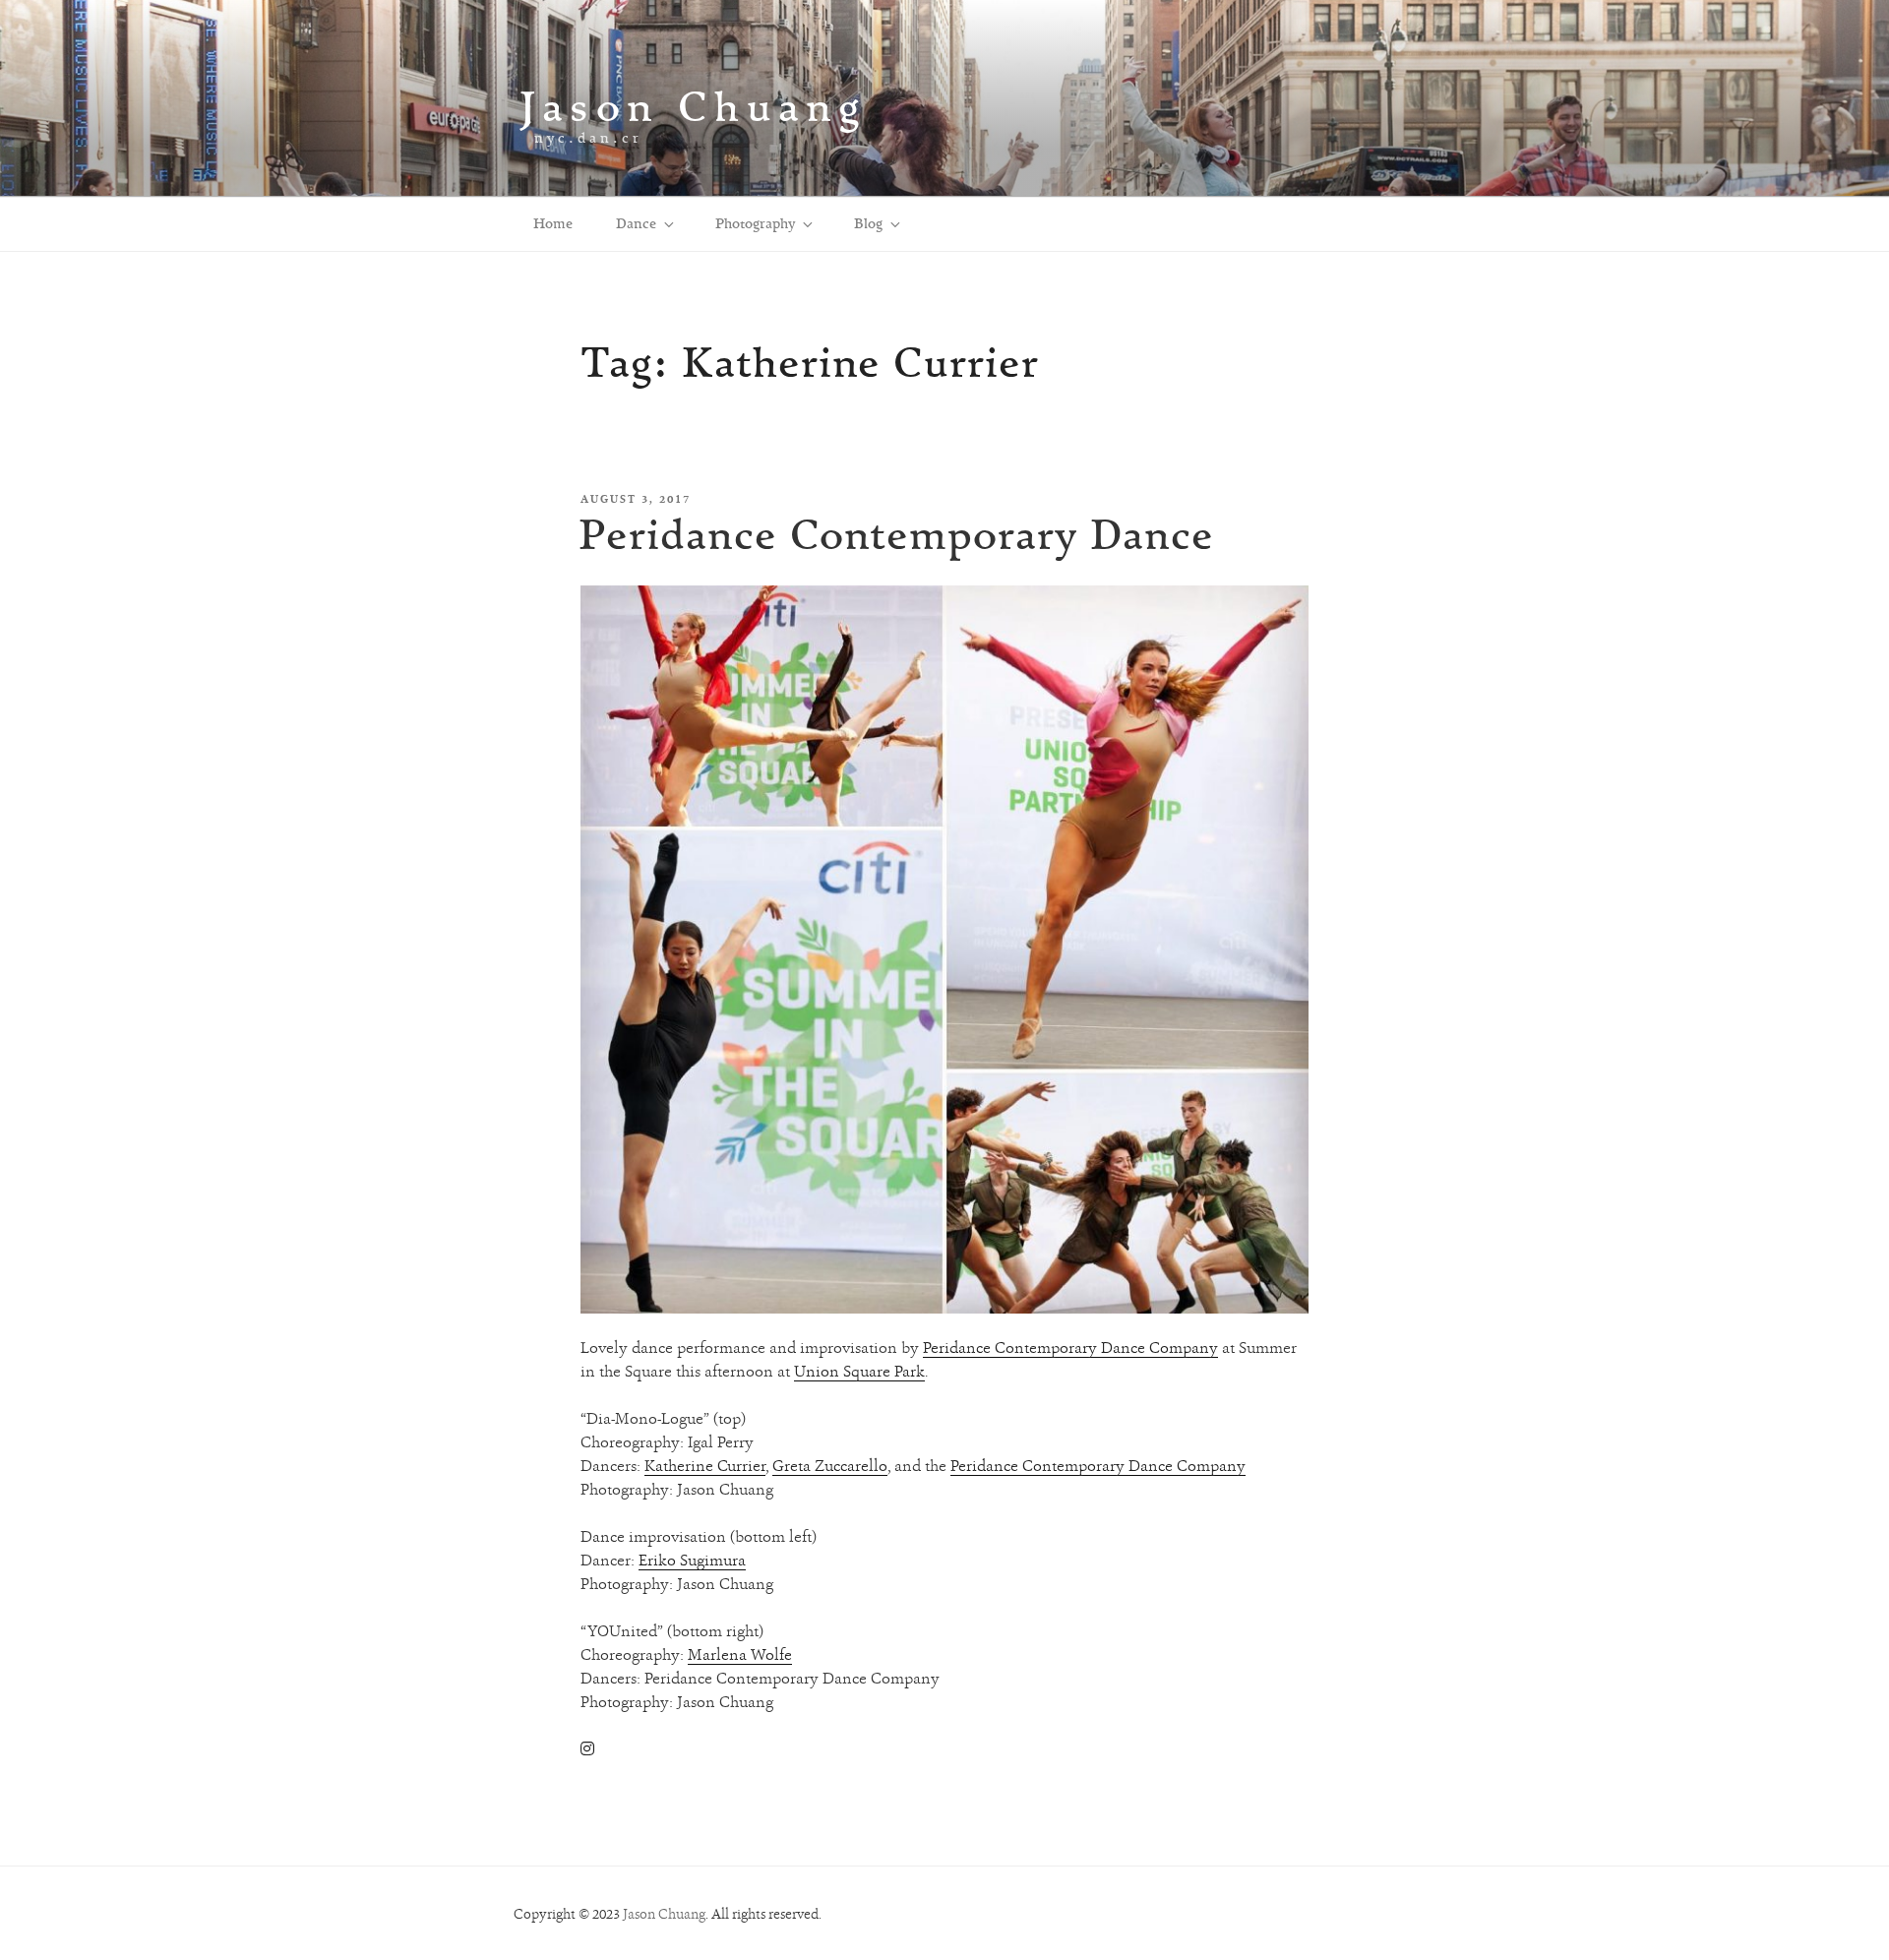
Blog (868, 223)
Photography (755, 223)
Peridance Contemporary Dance (896, 534)
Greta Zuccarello (830, 1466)
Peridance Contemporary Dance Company (1070, 1347)
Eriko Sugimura (692, 1560)
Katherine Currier (705, 1466)
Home (553, 223)
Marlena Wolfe (740, 1654)
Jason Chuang (693, 106)
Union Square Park (859, 1371)
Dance (636, 223)
